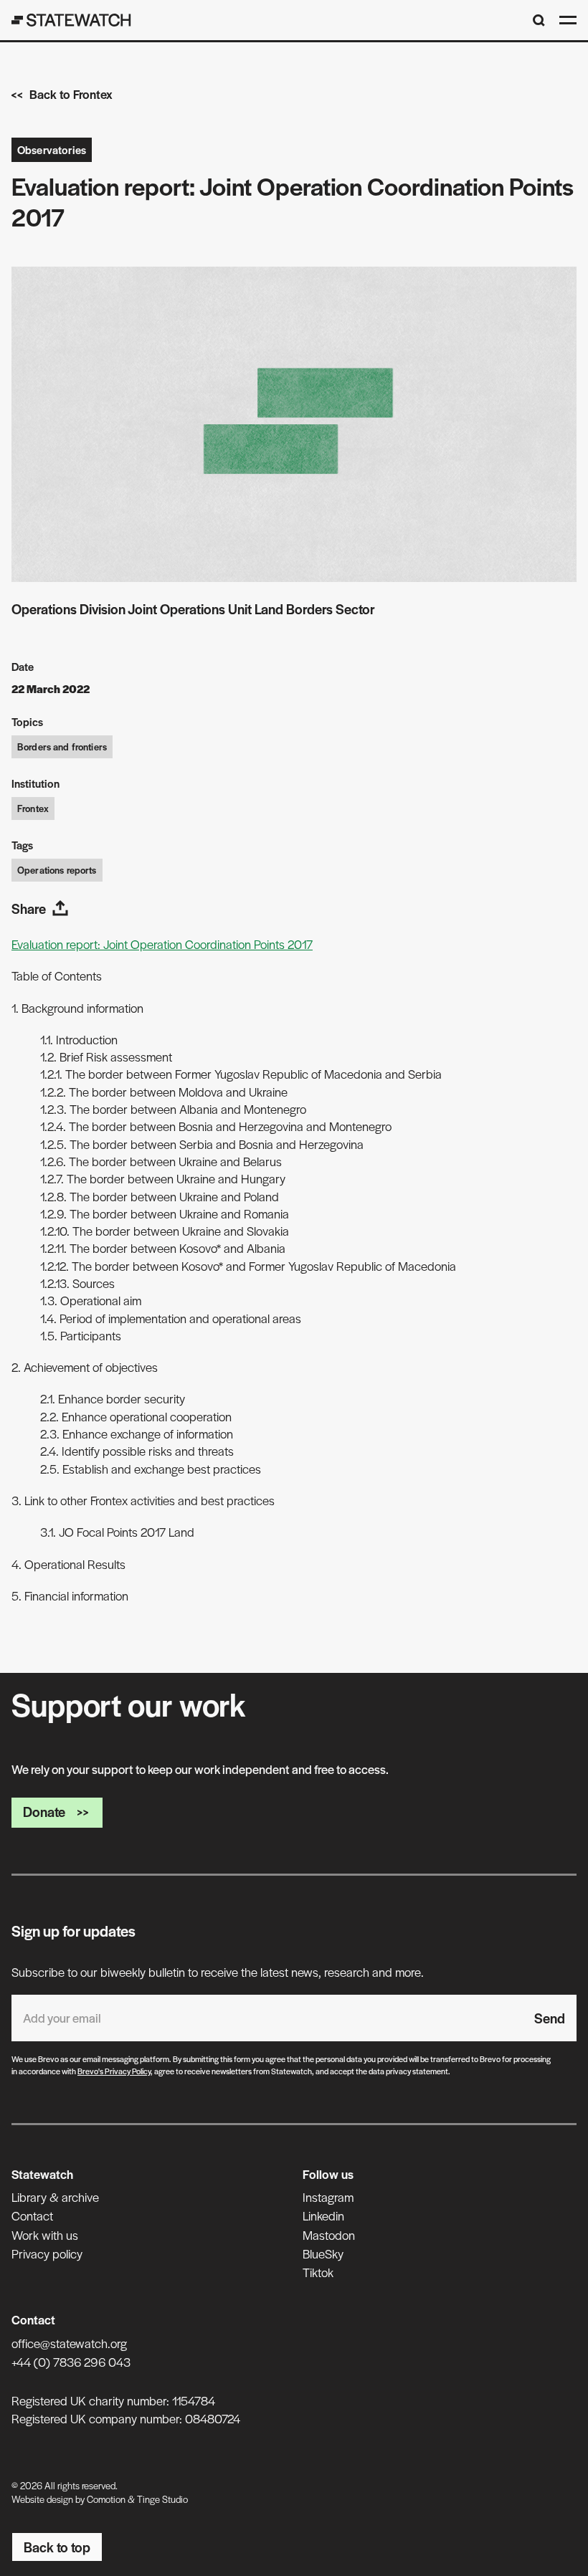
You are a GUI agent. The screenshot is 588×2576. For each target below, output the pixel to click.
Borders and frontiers (62, 746)
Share (29, 908)
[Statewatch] (71, 20)
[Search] (539, 20)
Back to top (57, 2547)
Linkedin (323, 2215)
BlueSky (323, 2253)
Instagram (328, 2197)
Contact (32, 2215)
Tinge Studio (162, 2499)
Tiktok (318, 2272)
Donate (44, 1812)
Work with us (45, 2235)
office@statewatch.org (69, 2343)
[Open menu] (568, 20)
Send (550, 2018)
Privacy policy (47, 2253)
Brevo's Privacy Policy (114, 2071)
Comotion (106, 2499)
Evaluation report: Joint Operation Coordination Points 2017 (162, 944)
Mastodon (329, 2235)
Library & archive (55, 2197)
